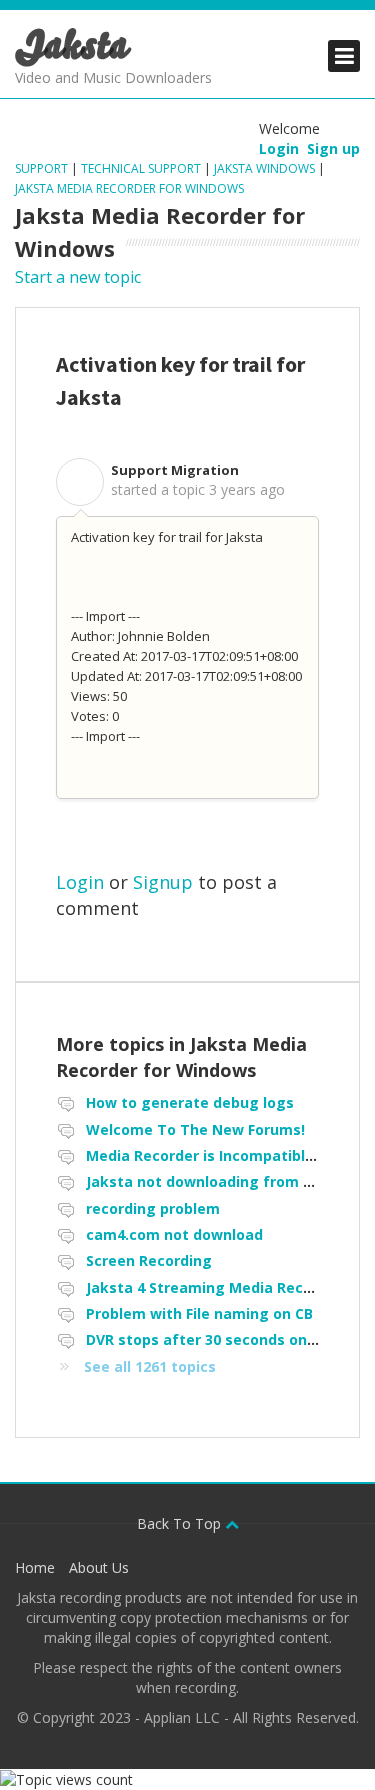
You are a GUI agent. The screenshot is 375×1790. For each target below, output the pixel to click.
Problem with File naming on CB (199, 1313)
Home (35, 1567)
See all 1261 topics (150, 1366)
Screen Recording (149, 1260)
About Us (99, 1567)
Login (80, 882)
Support (43, 168)
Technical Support (141, 168)
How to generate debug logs (190, 1102)
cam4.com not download (174, 1234)
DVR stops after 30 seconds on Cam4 (218, 1339)
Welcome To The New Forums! (195, 1129)
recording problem (153, 1208)
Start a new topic (78, 277)
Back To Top (181, 1523)
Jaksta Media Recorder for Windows (129, 188)
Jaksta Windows (264, 168)
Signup (163, 882)
